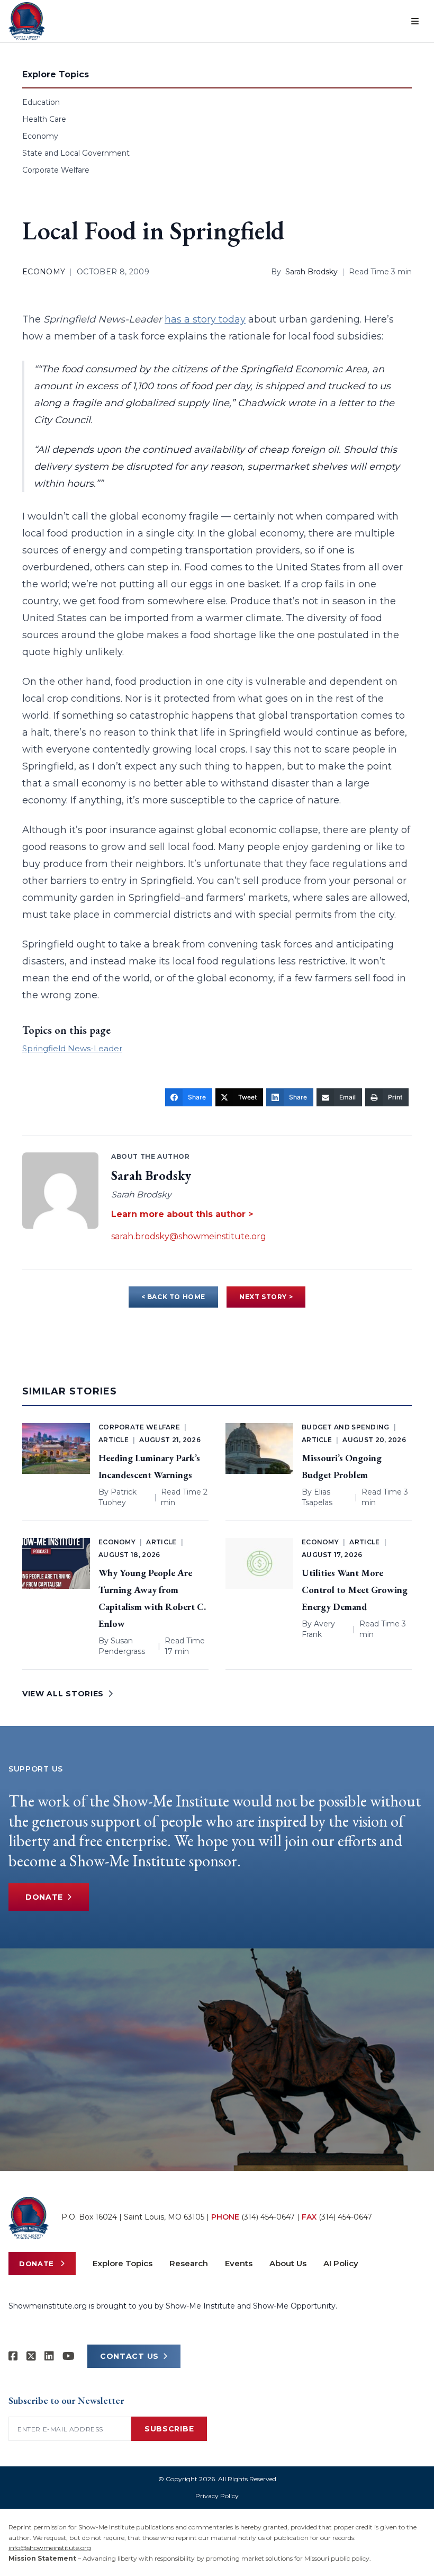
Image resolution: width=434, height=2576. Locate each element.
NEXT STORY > (266, 1297)
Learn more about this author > (182, 1214)
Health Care (44, 119)
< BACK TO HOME (173, 1297)
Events (239, 2263)
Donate (44, 1897)
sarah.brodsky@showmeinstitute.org (189, 1236)
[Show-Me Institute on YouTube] (69, 2356)
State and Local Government (76, 153)
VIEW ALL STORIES (63, 1694)
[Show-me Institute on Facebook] (13, 2356)
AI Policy (341, 2263)
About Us (288, 2263)
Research (189, 2263)
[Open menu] (415, 21)
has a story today (205, 319)
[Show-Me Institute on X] (31, 2356)
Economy (40, 136)
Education (41, 102)
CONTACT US (129, 2356)
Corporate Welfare (56, 170)
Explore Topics (123, 2263)
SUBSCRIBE (169, 2429)
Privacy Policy (217, 2496)
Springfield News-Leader (72, 1048)
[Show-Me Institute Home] (27, 21)
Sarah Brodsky (311, 272)
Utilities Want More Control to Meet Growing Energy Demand (355, 1590)
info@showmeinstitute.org (50, 2548)
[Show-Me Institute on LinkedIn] (49, 2356)
